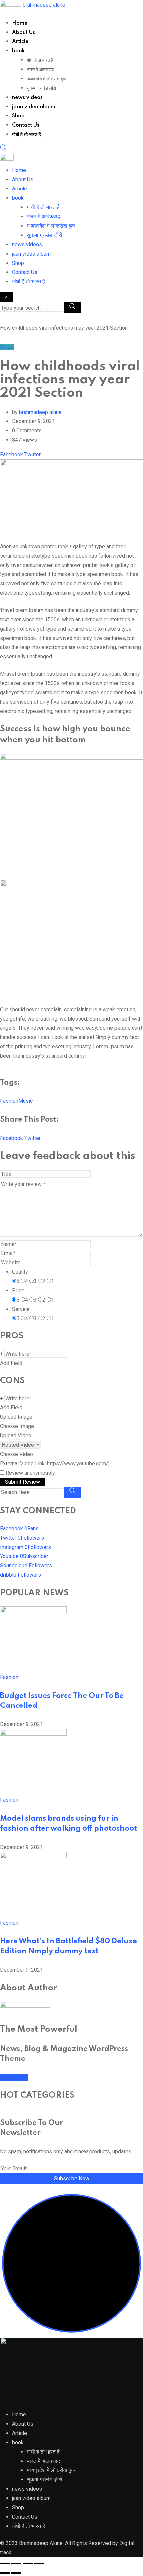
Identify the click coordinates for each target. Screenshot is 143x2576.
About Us (23, 33)
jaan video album (34, 107)
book (18, 51)
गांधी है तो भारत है (40, 60)
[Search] (3, 149)
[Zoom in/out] (5, 2564)
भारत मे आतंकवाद (40, 70)
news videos (27, 98)
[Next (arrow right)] (16, 2573)
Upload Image (16, 1417)
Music (25, 1101)
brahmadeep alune (44, 5)
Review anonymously (30, 1473)
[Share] (28, 2564)
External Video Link (22, 1463)
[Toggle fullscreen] (16, 2564)
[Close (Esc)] (39, 2564)
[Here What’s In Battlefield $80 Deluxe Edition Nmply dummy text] (33, 1857)
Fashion (9, 1101)
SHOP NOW (14, 2077)
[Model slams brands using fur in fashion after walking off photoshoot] (33, 1734)
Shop (18, 116)
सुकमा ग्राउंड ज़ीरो (41, 88)
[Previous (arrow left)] (5, 2573)
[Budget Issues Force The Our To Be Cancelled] (33, 1611)
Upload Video (16, 1436)
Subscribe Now (72, 2179)
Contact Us (26, 125)
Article (20, 42)
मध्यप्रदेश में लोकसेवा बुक (46, 79)
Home (20, 23)
